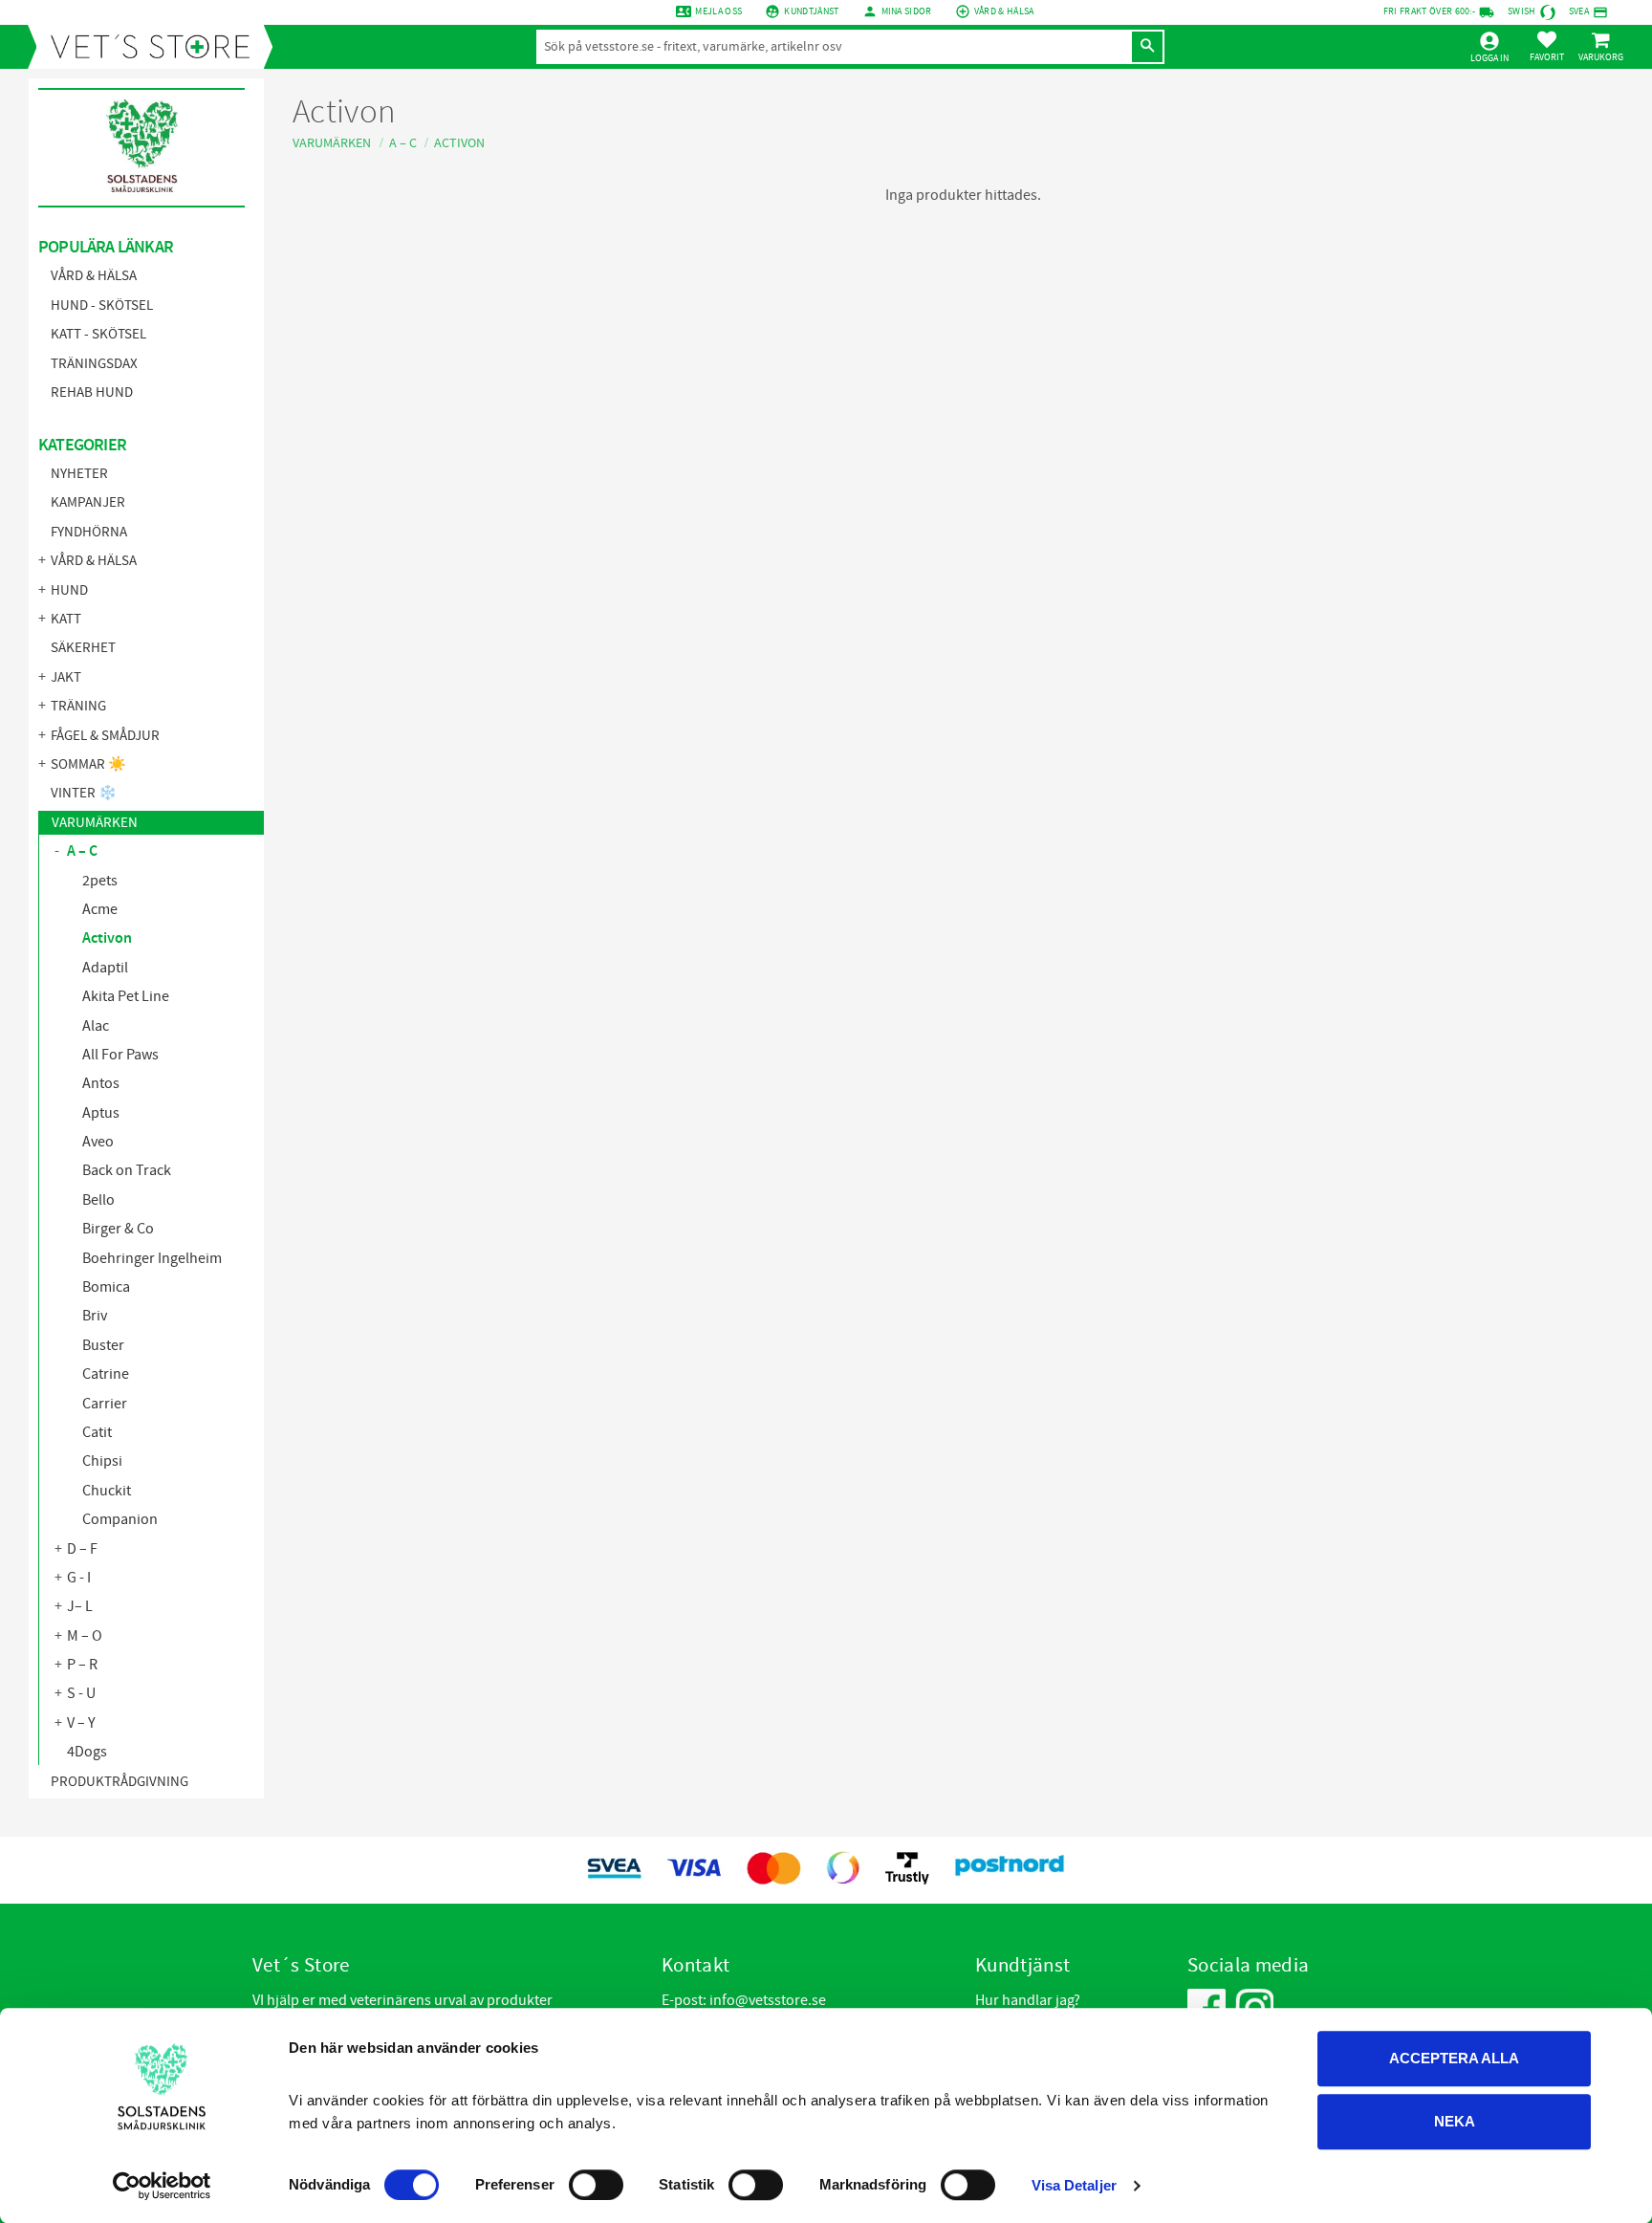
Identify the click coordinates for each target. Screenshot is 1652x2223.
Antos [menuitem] (101, 1083)
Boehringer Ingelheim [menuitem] (152, 1258)
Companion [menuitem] (120, 1519)
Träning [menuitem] (78, 706)
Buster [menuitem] (103, 1345)
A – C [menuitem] (82, 851)
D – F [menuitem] (82, 1549)
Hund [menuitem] (69, 590)
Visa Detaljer (1074, 2185)
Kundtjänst (811, 11)
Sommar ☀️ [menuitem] (88, 764)
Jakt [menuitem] (66, 677)
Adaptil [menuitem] (105, 968)
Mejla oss (718, 11)
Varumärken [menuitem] (95, 823)
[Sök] (1147, 47)
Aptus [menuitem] (101, 1113)
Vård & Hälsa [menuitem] (94, 276)
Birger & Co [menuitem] (118, 1229)
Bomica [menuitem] (106, 1287)
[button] (1547, 46)
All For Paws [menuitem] (120, 1055)
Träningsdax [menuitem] (94, 364)
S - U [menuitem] (81, 1693)
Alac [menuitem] (96, 1026)
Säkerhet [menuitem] (83, 648)
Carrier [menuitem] (105, 1404)
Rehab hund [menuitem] (92, 392)
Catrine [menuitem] (106, 1374)
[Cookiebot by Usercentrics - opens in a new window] (162, 2186)
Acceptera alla (1454, 2058)
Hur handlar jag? (1028, 2000)
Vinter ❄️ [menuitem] (84, 793)
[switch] (596, 2185)
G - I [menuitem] (79, 1578)
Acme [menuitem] (100, 909)
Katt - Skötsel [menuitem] (98, 334)
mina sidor (907, 11)
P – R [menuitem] (82, 1665)
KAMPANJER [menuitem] (88, 502)
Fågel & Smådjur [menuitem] (105, 736)
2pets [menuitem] (100, 881)
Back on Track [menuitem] (127, 1170)
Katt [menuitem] (66, 619)
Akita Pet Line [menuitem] (126, 996)
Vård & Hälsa (1004, 11)
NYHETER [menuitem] (79, 474)
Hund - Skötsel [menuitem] (102, 305)
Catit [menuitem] (97, 1432)
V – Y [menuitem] (81, 1723)
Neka (1455, 2121)
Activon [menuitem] (107, 938)
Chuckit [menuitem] (107, 1491)
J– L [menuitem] (80, 1606)
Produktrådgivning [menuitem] (120, 1782)
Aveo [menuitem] (98, 1142)
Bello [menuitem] (98, 1200)
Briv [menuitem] (95, 1316)
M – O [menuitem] (85, 1636)
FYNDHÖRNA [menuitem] (89, 532)
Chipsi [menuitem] (102, 1461)
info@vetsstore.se (768, 2000)
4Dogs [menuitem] (87, 1752)
